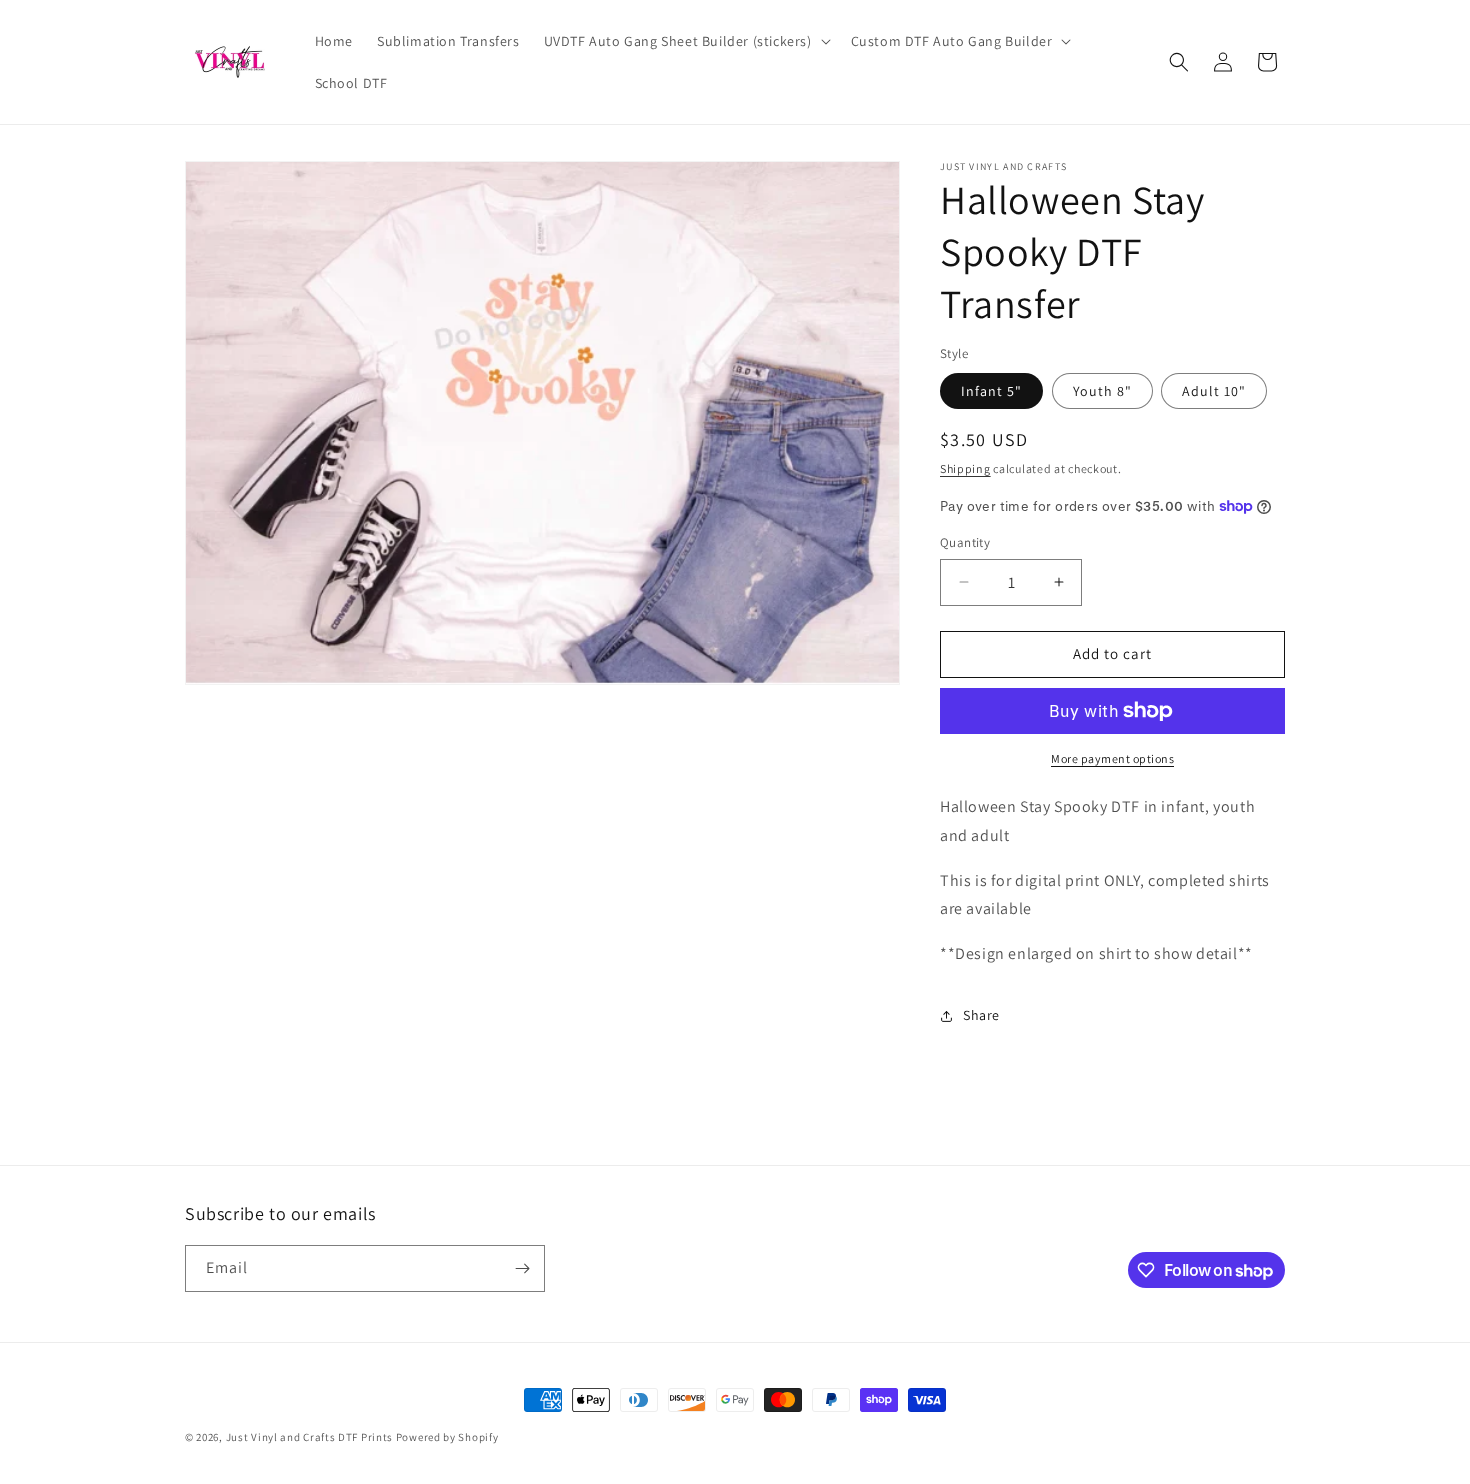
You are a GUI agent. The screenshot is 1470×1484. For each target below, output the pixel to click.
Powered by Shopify (447, 1437)
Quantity (965, 542)
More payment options (1112, 758)
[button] (685, 41)
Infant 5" (991, 391)
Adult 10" (1214, 391)
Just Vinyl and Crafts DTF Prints (309, 1437)
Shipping (965, 468)
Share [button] (981, 1015)
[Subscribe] (522, 1268)
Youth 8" (1102, 391)
